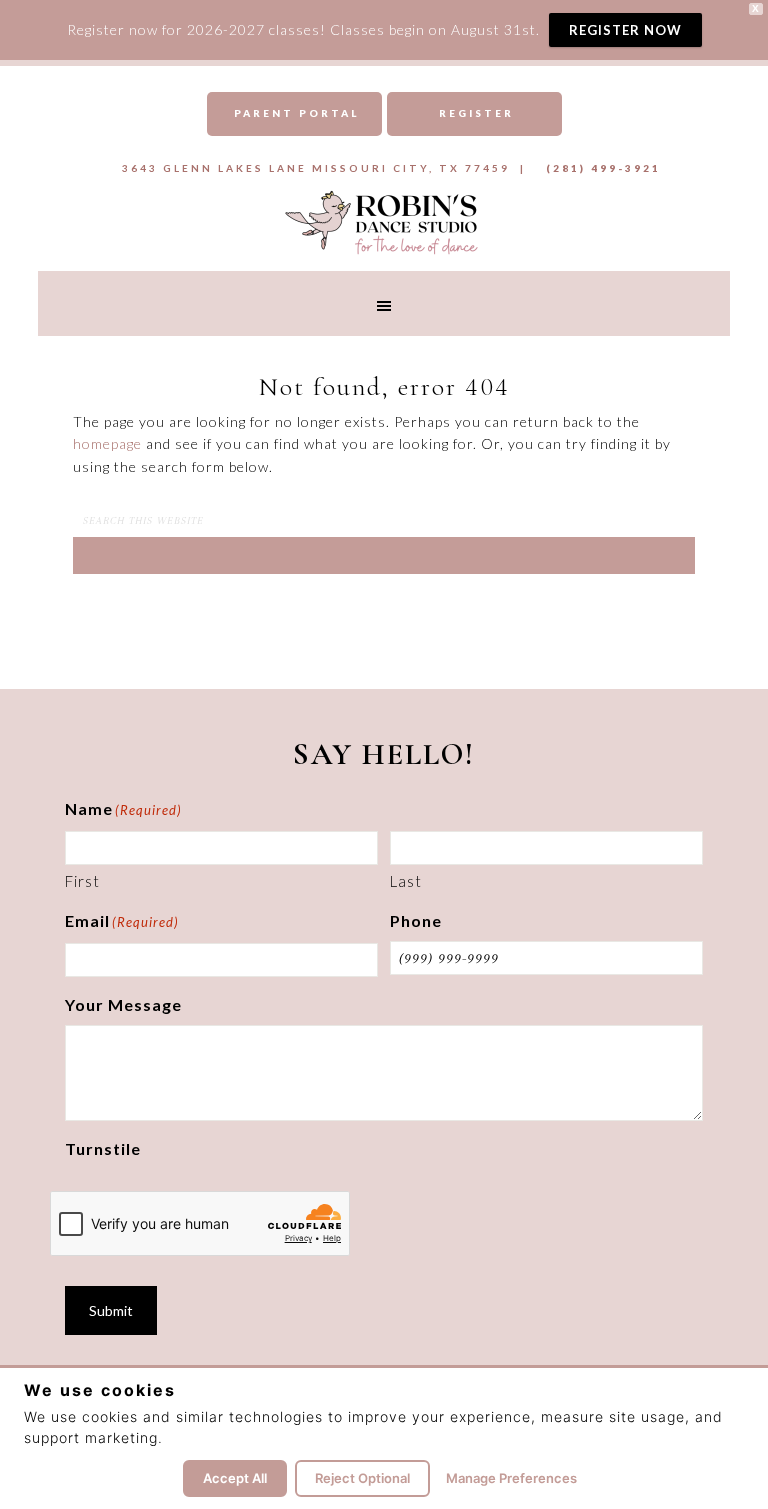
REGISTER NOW (625, 30)
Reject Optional (362, 1478)
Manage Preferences (511, 1478)
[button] (383, 303)
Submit (111, 1310)
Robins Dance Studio (383, 221)
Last (406, 881)
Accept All (235, 1478)
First (82, 881)
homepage (107, 443)
